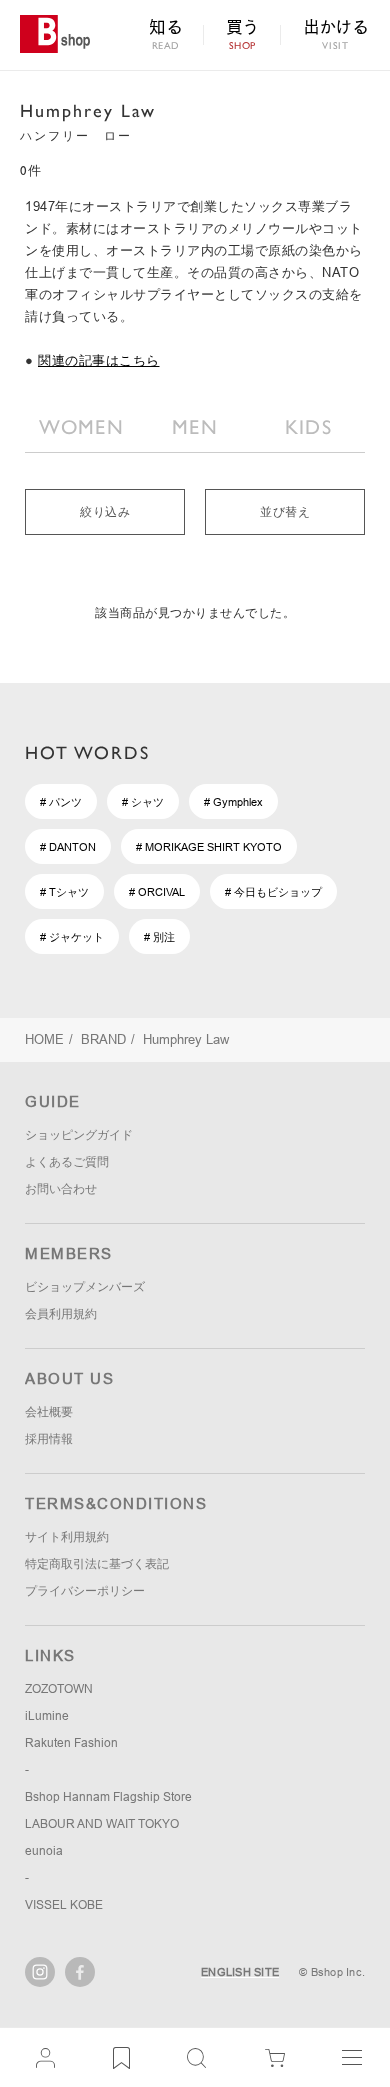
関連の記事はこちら (99, 360)
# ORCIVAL (157, 892)
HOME (44, 1039)
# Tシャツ (64, 892)
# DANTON (68, 847)
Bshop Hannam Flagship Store (108, 1797)
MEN (195, 427)
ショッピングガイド (79, 1135)
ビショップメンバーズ (85, 1287)
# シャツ (143, 802)
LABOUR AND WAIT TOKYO (102, 1824)
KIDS (308, 427)
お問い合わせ (61, 1189)
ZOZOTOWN (59, 1689)
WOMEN (81, 427)
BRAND (103, 1039)
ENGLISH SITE (240, 1972)
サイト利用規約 (67, 1537)
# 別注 (159, 937)
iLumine (47, 1716)
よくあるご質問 (67, 1162)
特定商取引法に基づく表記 (97, 1564)
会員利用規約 (61, 1314)
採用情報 (49, 1439)
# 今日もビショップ (273, 892)
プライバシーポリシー (85, 1591)
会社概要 (49, 1412)
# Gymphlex (233, 802)
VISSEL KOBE (64, 1905)
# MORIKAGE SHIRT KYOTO (209, 847)
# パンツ (61, 802)
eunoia (44, 1851)
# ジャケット (72, 937)
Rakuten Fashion (71, 1743)
